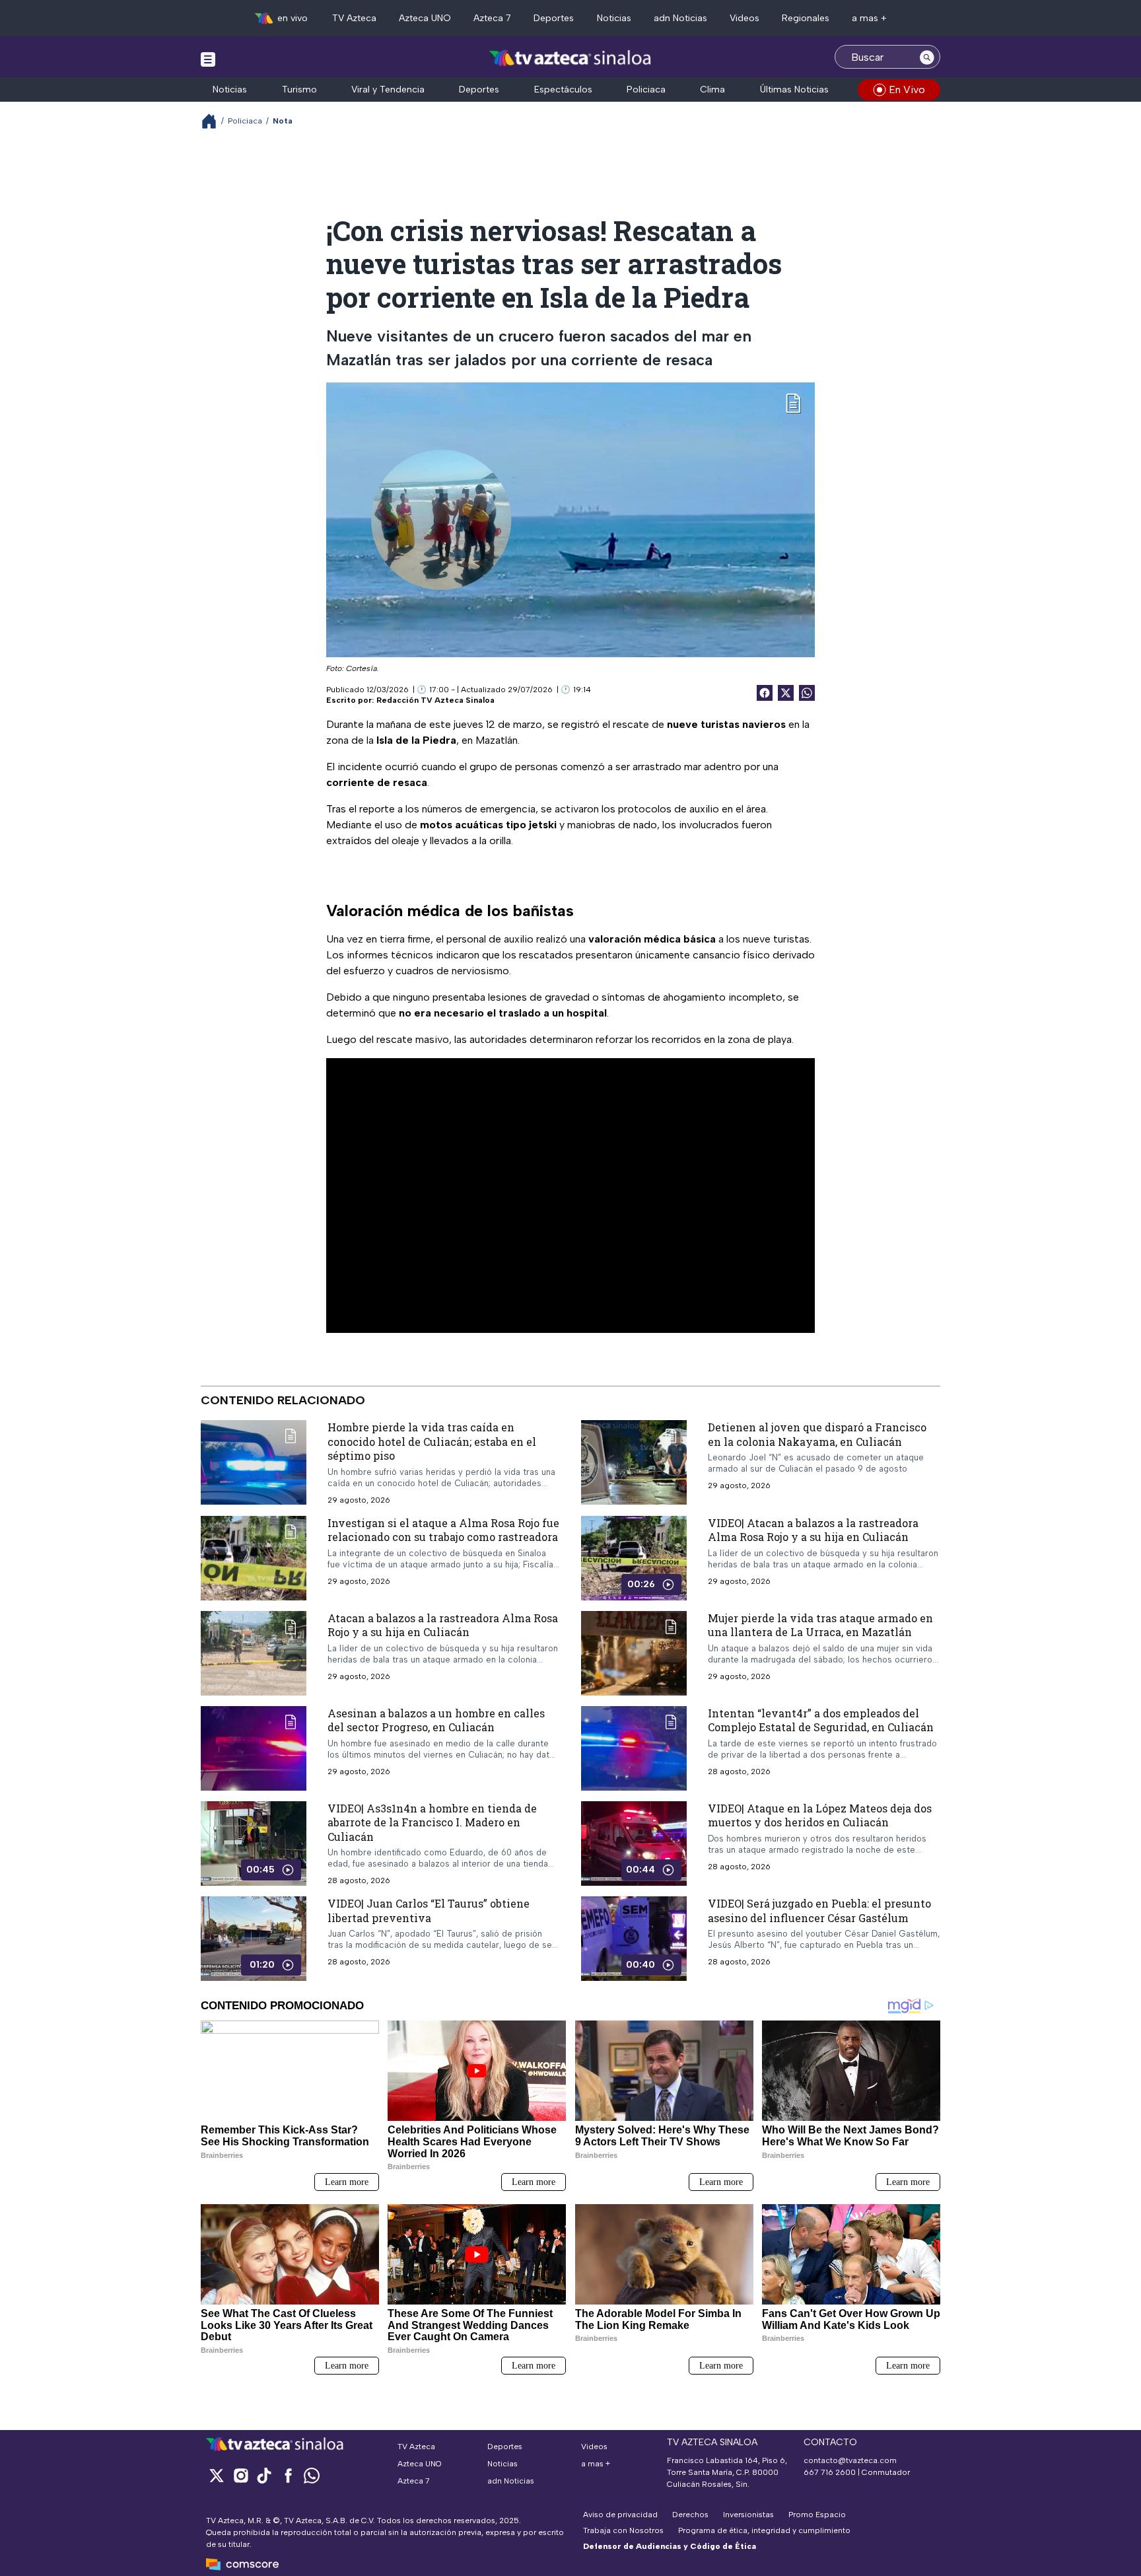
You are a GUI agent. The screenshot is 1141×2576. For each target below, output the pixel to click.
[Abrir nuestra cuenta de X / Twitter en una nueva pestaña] (217, 2475)
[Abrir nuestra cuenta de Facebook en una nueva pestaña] (288, 2475)
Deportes (554, 18)
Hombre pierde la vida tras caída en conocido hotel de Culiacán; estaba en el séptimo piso (432, 1441)
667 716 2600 (830, 2472)
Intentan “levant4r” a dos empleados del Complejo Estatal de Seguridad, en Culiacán (821, 1720)
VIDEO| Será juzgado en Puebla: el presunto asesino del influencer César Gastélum (819, 1911)
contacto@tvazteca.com (850, 2460)
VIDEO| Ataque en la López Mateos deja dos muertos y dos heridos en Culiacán (820, 1815)
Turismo (299, 89)
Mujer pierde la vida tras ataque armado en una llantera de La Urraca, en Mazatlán (820, 1625)
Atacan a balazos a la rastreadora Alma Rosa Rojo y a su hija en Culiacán (443, 1625)
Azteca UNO (425, 18)
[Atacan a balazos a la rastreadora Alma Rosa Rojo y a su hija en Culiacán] (254, 1653)
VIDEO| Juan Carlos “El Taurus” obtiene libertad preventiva (429, 1911)
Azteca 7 (492, 18)
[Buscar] (927, 57)
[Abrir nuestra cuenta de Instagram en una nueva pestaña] (240, 2475)
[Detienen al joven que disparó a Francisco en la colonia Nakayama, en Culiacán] (634, 1462)
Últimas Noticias (794, 89)
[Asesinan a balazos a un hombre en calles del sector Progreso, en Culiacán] (254, 1748)
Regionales (806, 18)
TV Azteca (354, 18)
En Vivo (907, 89)
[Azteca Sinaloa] (571, 58)
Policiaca (646, 89)
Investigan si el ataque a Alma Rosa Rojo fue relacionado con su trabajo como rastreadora (443, 1530)
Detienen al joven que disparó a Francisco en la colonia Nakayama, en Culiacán (817, 1434)
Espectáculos (563, 89)
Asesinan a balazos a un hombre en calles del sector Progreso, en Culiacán (436, 1720)
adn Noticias (680, 18)
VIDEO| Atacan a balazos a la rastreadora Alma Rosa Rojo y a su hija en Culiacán (813, 1530)
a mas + (869, 18)
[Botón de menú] (208, 59)
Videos (744, 18)
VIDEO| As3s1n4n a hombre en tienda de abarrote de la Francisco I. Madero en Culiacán (432, 1822)
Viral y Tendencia (388, 89)
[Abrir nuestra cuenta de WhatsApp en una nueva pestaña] (312, 2475)
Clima (712, 89)
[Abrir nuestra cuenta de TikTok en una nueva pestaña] (264, 2475)
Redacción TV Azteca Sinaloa (435, 700)
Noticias (614, 18)
